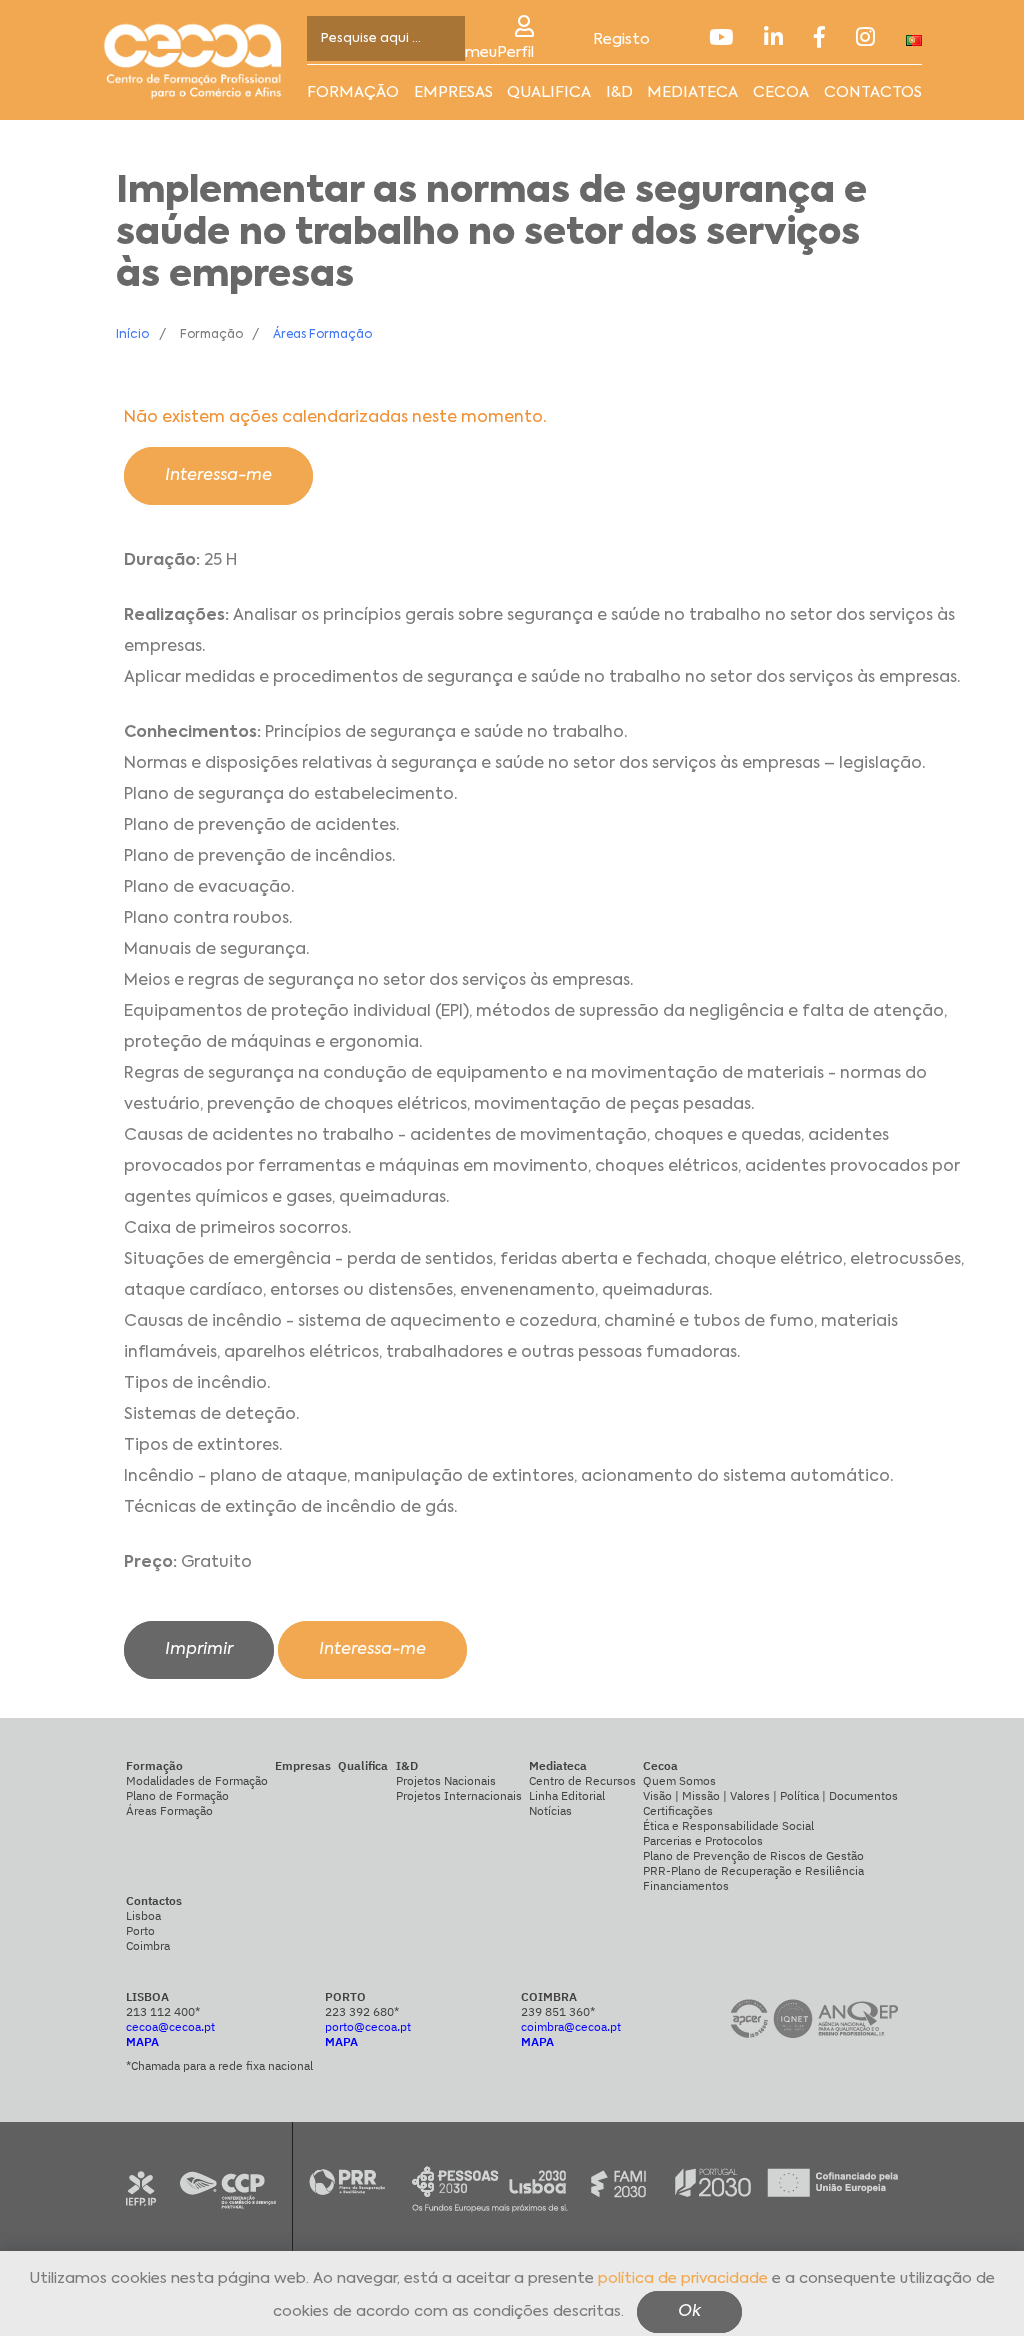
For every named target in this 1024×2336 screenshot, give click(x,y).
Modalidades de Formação (197, 1780)
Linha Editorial (567, 1795)
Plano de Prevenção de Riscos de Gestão (753, 1855)
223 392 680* (362, 2011)
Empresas (453, 92)
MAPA (142, 2041)
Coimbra (148, 1945)
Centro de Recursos (582, 1780)
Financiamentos (686, 1885)
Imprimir (199, 1650)
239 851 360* (558, 2011)
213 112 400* (163, 2011)
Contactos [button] (873, 92)
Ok (689, 2312)
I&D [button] (619, 92)
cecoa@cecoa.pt (170, 2026)
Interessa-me (218, 476)
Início (132, 335)
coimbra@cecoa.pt (571, 2026)
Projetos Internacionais (459, 1795)
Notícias (550, 1810)
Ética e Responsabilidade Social (728, 1825)
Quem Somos (679, 1780)
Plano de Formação (177, 1795)
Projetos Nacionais (446, 1780)
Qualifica (549, 92)
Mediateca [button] (692, 92)
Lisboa (143, 1915)
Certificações (678, 1810)
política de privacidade (683, 2278)
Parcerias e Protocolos (703, 1840)
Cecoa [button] (781, 92)
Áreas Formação (322, 335)
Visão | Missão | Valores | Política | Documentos (770, 1795)
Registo (621, 39)
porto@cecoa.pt (368, 2026)
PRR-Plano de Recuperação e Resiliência (753, 1870)
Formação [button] (353, 92)
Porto (140, 1930)
